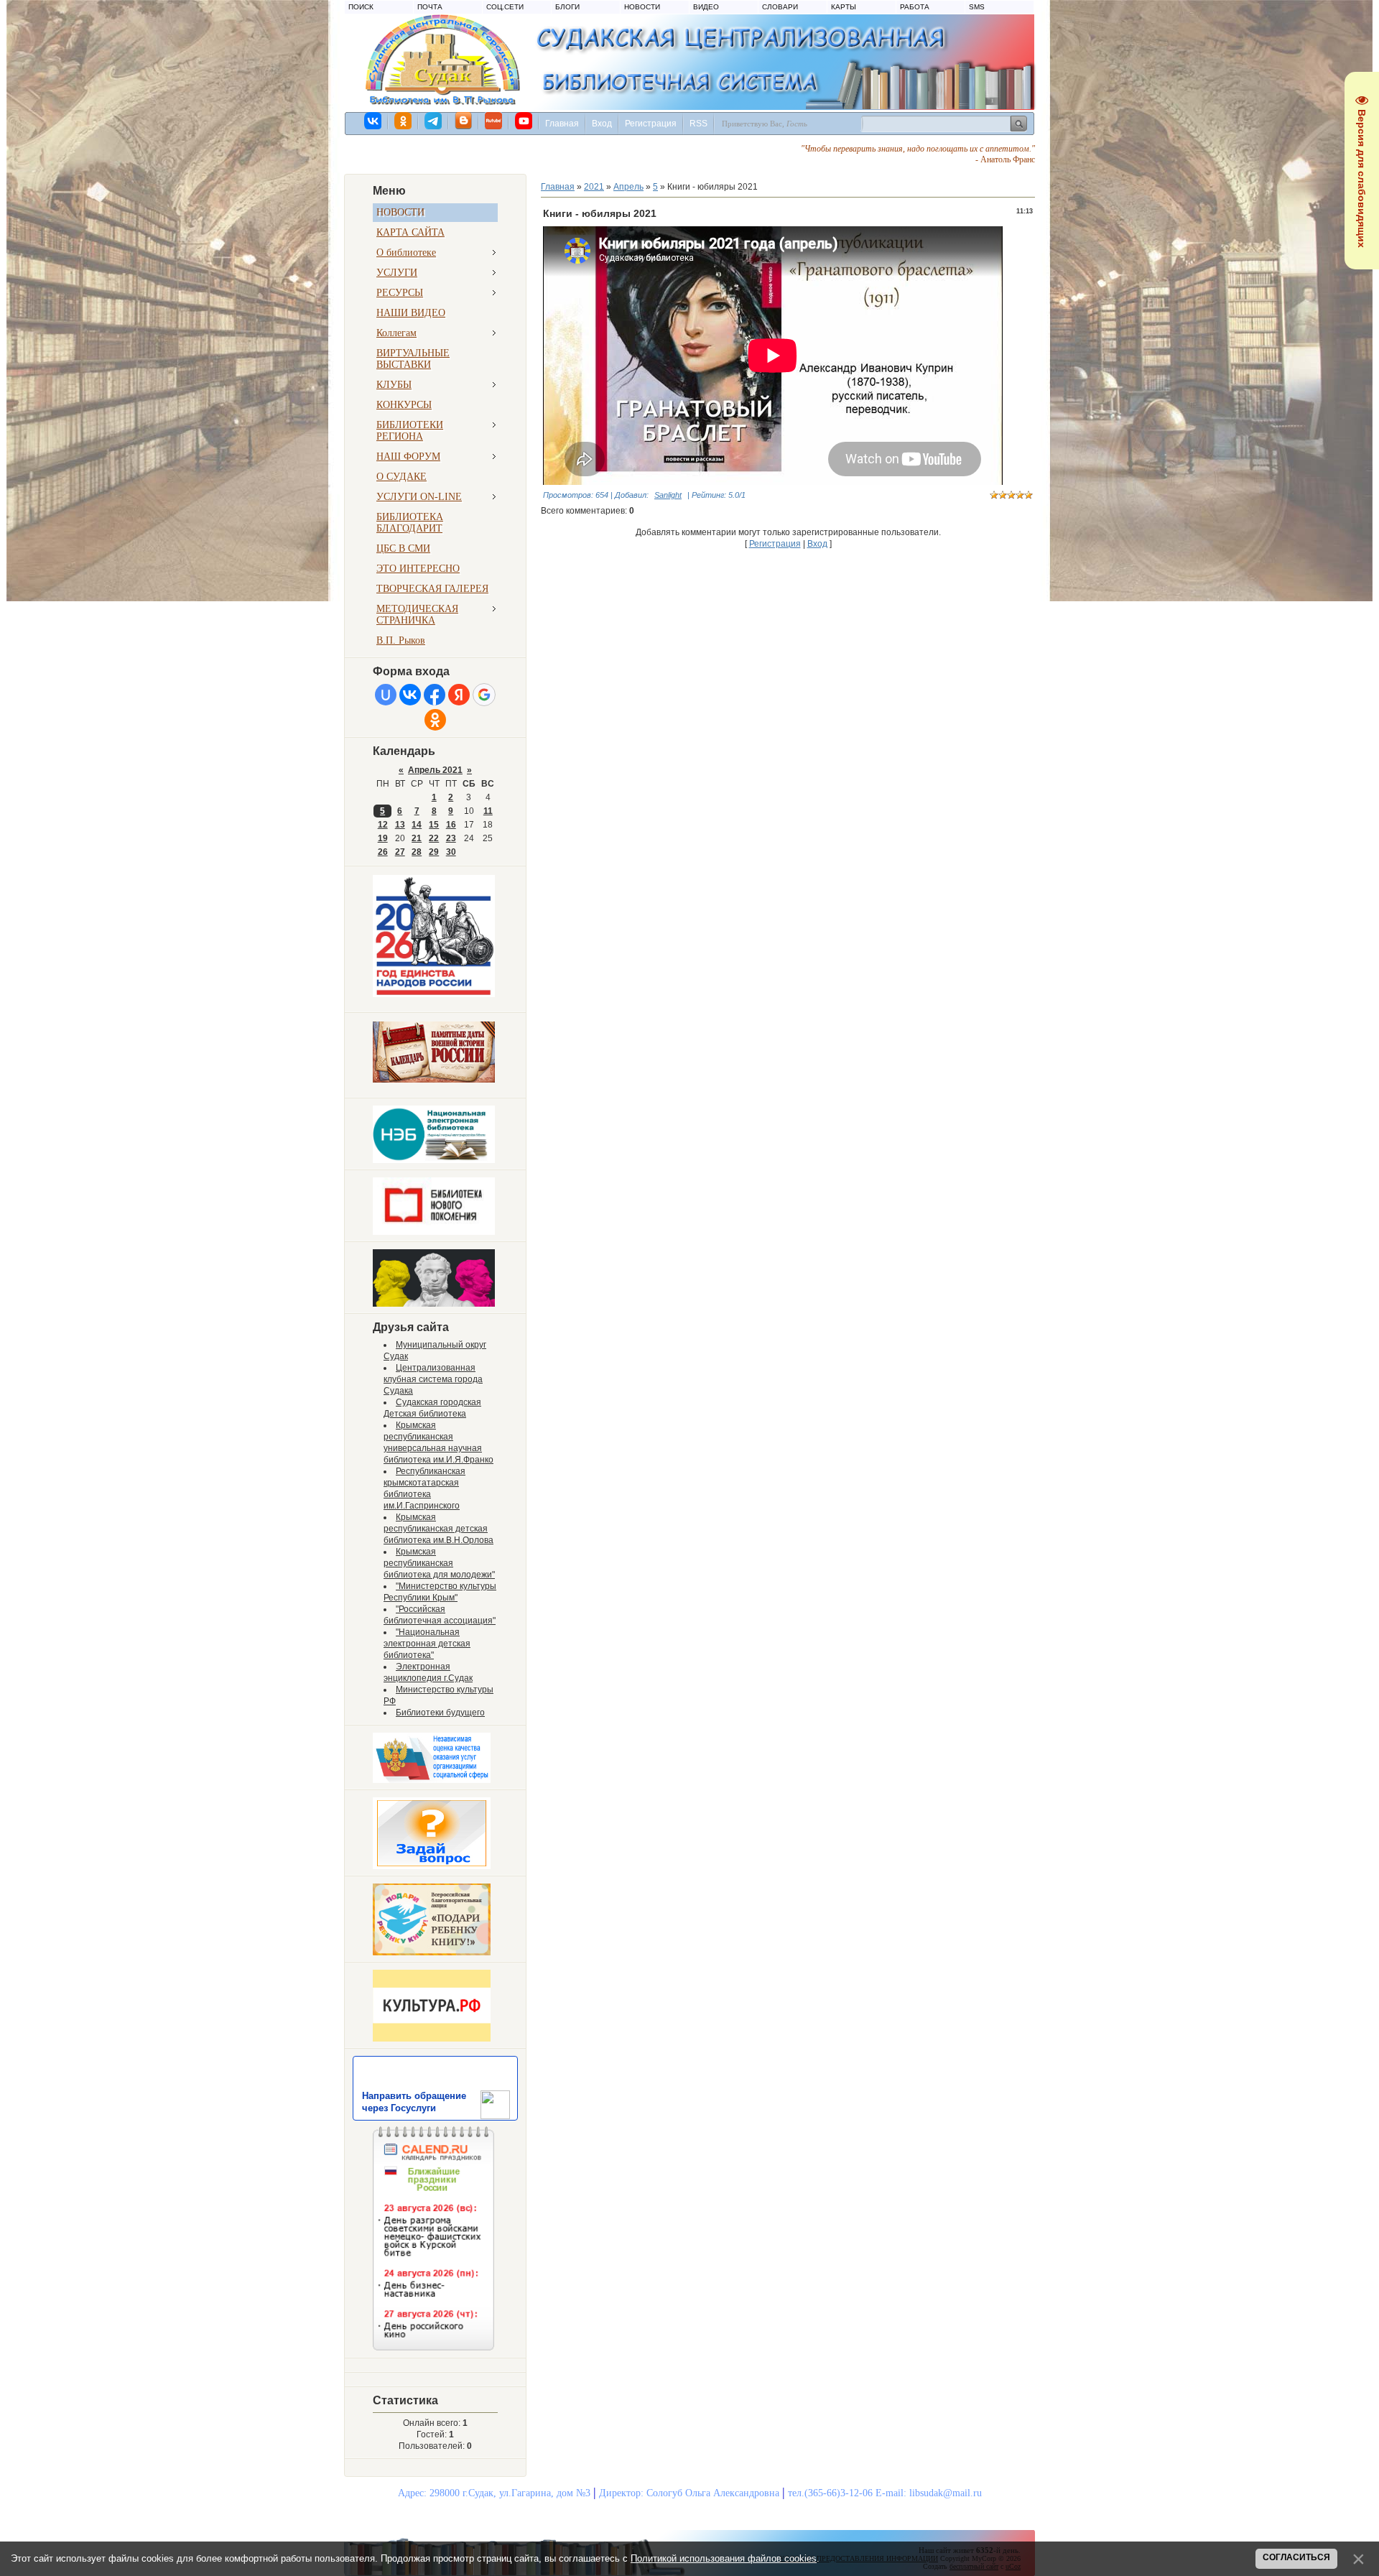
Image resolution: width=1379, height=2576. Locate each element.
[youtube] (524, 121)
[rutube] (494, 121)
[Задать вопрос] (432, 1866)
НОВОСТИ (642, 7)
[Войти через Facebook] (435, 695)
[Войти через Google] (484, 695)
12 (383, 825)
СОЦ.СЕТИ (505, 7)
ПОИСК (361, 7)
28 (417, 852)
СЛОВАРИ (780, 7)
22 (434, 838)
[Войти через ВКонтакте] (410, 695)
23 (451, 838)
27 (400, 852)
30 (451, 852)
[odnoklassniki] (404, 121)
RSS (698, 124)
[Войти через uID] (386, 695)
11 (488, 811)
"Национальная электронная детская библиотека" (427, 1644)
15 (434, 825)
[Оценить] (432, 1780)
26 (383, 852)
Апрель (628, 187)
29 (434, 852)
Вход (602, 124)
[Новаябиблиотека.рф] (434, 1232)
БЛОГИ (567, 7)
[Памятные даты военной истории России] (434, 1080)
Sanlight (668, 495)
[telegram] (434, 121)
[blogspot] (464, 121)
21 (417, 838)
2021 (594, 187)
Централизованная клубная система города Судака (433, 1379)
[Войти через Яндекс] (459, 695)
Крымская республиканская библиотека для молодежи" (439, 1563)
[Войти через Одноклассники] (435, 720)
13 (400, 825)
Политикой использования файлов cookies (724, 2558)
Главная (562, 124)
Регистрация (651, 124)
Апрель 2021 (435, 770)
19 (383, 838)
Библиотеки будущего (440, 1713)
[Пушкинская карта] (434, 1304)
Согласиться (1296, 2557)
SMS (977, 7)
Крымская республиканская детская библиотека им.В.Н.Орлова (438, 1529)
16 (451, 825)
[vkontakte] (373, 121)
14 (417, 825)
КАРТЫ (844, 7)
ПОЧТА (430, 7)
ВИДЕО (706, 7)
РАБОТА (915, 7)
